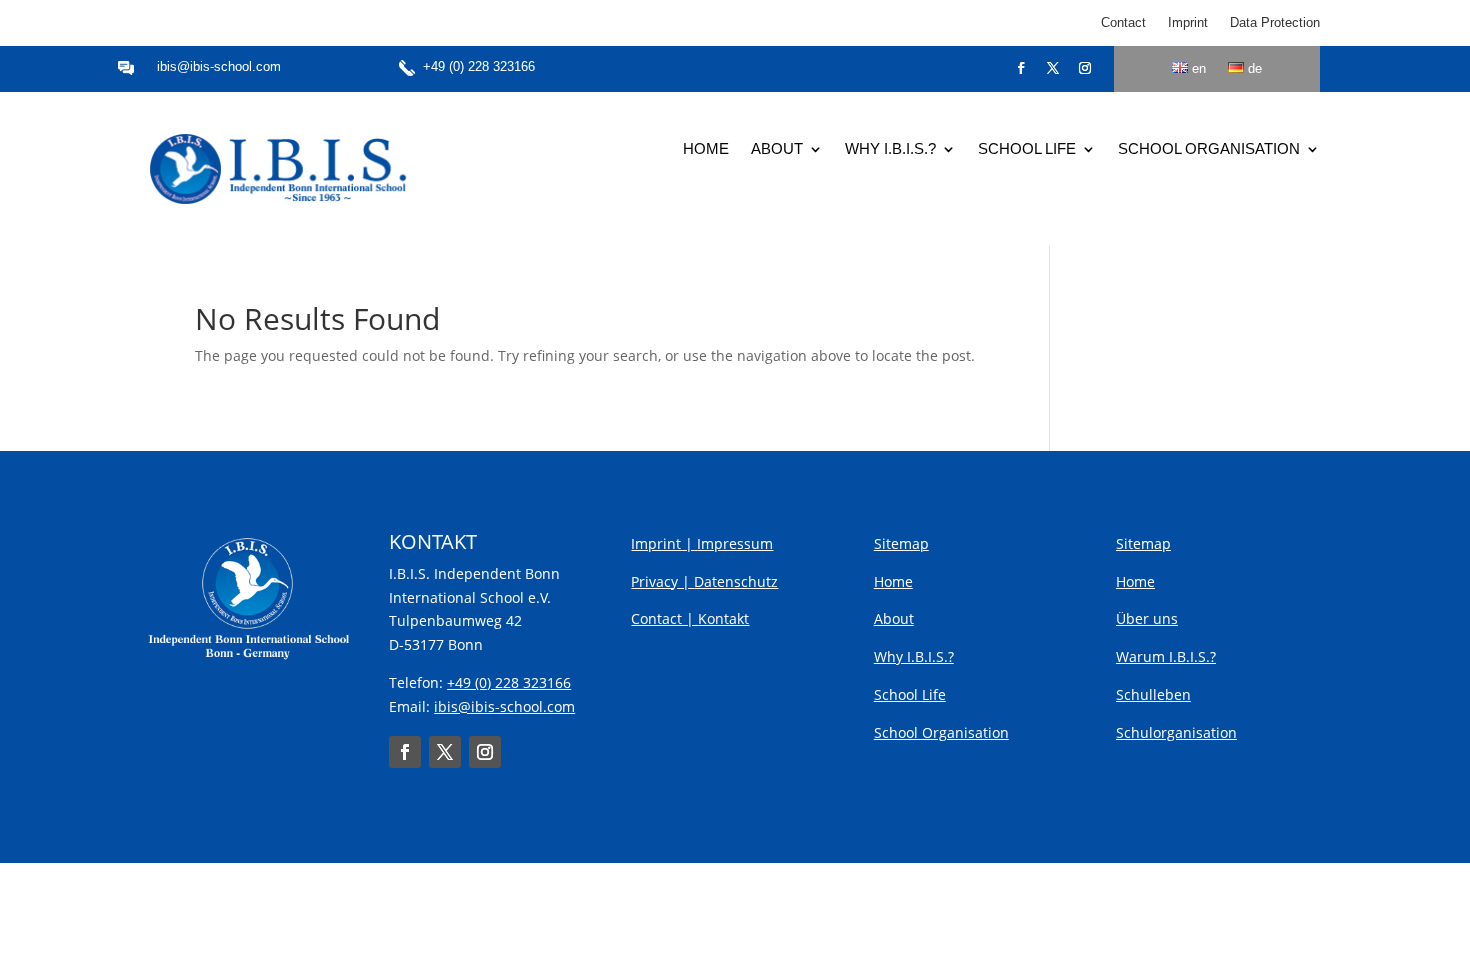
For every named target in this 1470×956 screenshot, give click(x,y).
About (777, 149)
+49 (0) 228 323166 (479, 66)
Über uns (1147, 618)
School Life (1027, 149)
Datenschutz (736, 581)
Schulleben (1153, 694)
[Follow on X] (1053, 68)
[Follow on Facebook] (1021, 68)
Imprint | (664, 543)
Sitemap (901, 543)
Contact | (664, 618)
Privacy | (662, 581)
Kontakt (723, 618)
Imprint (1188, 23)
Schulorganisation (1176, 732)
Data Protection (1275, 23)
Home (706, 149)
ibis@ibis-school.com (219, 66)
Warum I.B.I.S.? (1166, 656)
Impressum (735, 543)
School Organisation (1209, 149)
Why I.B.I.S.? (890, 149)
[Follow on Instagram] (1085, 68)
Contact (1123, 23)
